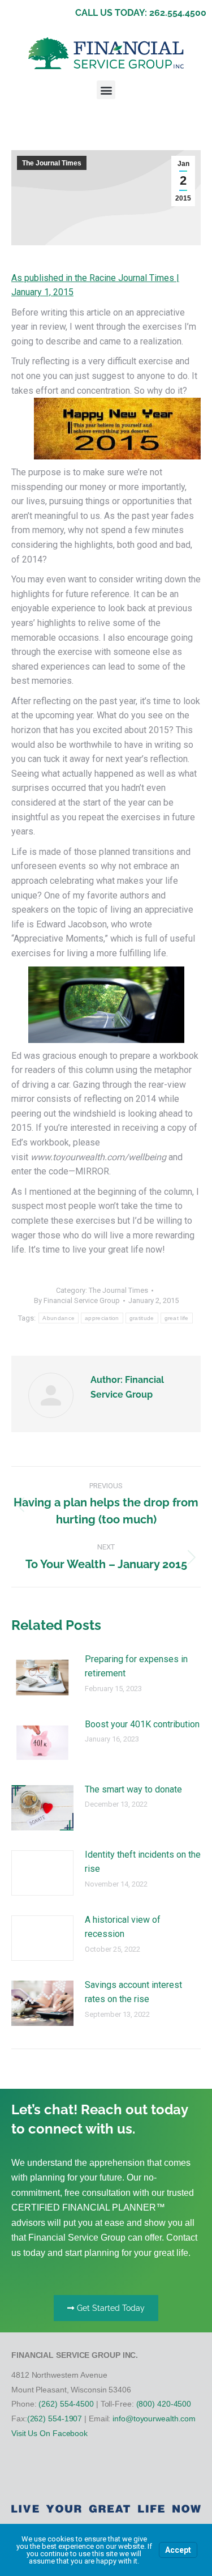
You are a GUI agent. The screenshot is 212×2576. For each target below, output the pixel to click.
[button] (106, 90)
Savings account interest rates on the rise (133, 1992)
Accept (178, 2550)
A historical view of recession (123, 1927)
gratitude (142, 1318)
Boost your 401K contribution (142, 1724)
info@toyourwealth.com (154, 2419)
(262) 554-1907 (55, 2419)
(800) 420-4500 (164, 2404)
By (77, 1300)
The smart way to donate (133, 1789)
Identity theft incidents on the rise (143, 1862)
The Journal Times (52, 163)
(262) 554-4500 (66, 2404)
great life (177, 1318)
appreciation (102, 1318)
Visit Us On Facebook (49, 2433)
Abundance (59, 1318)
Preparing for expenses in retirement (136, 1666)
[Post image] (42, 1677)
